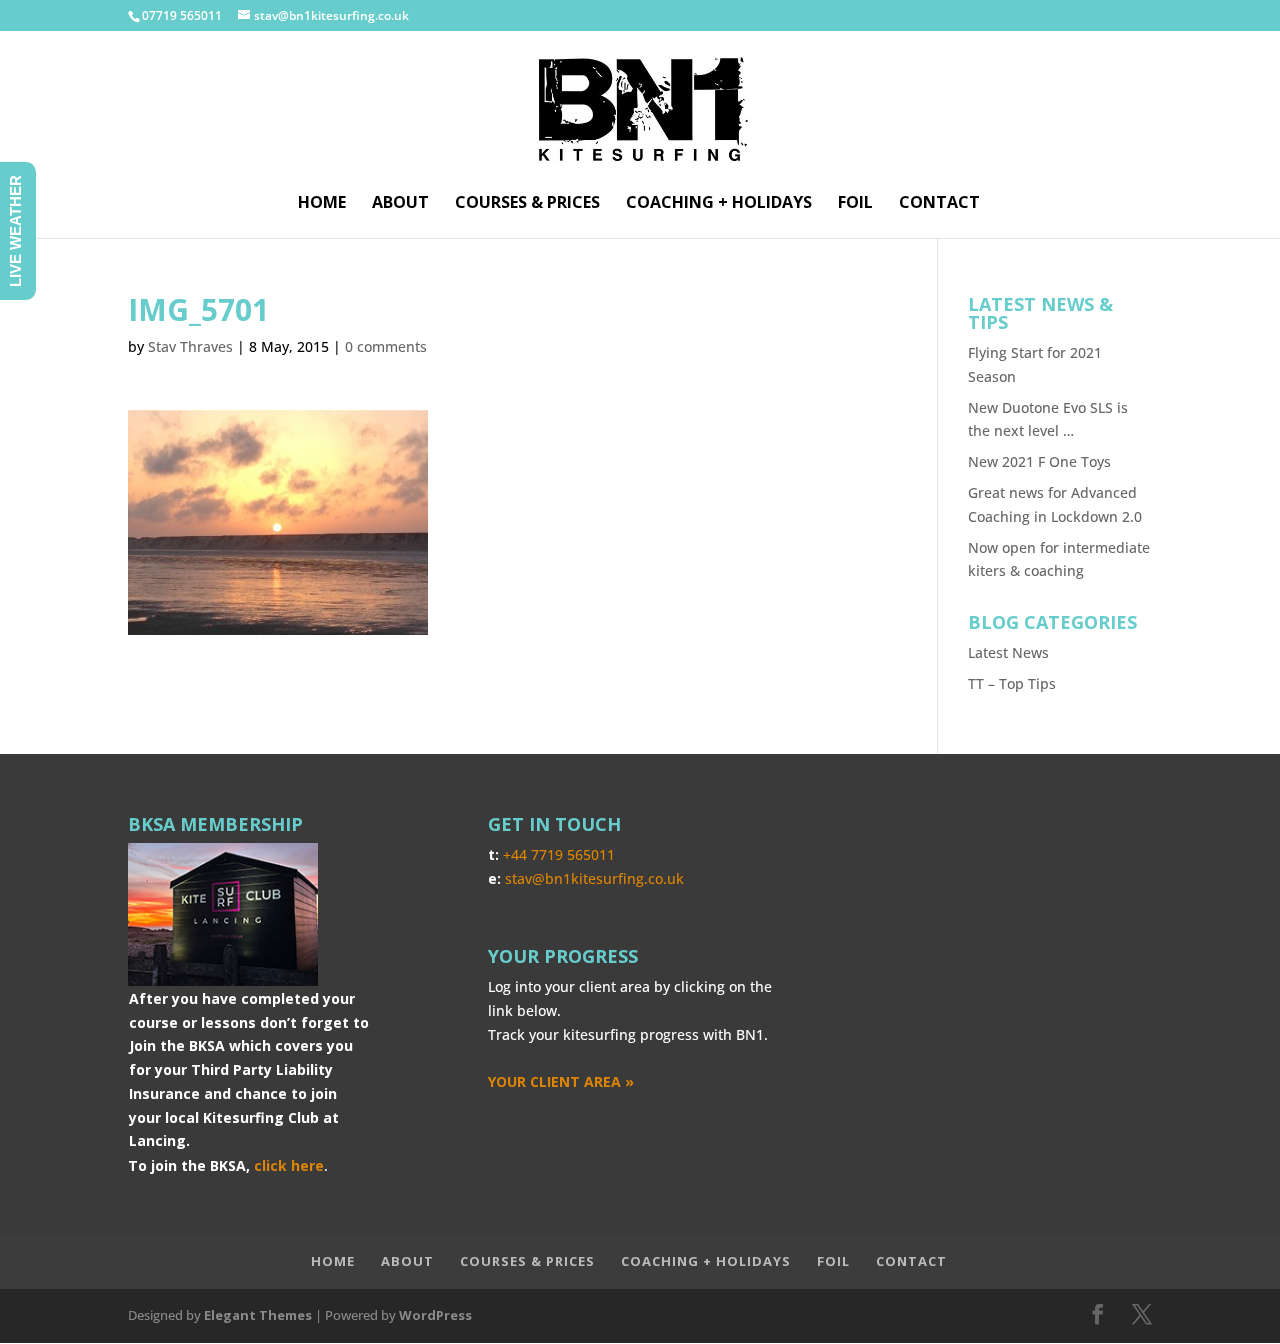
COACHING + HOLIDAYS (719, 204)
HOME (322, 204)
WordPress (435, 1315)
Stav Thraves (190, 346)
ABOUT (400, 204)
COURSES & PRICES (527, 204)
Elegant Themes (258, 1315)
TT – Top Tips (1012, 683)
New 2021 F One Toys (1039, 461)
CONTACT (939, 204)
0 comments (386, 346)
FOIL (855, 204)
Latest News (1008, 652)
